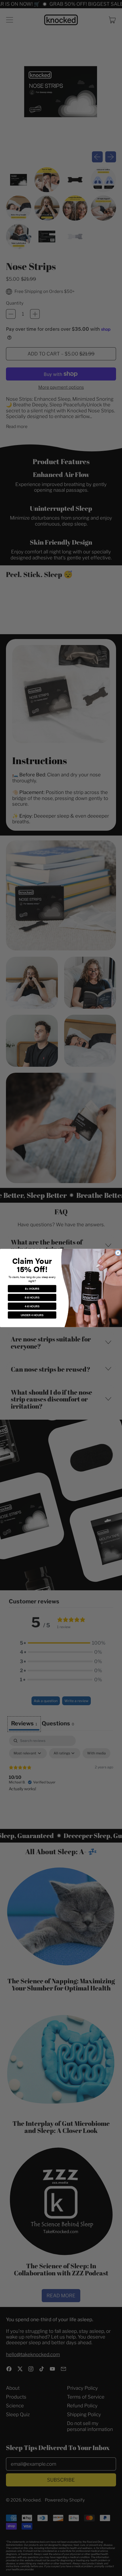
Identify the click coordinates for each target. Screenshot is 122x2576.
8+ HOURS (32, 1289)
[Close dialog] (118, 1253)
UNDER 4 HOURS (32, 1315)
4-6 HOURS (32, 1306)
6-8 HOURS (32, 1297)
